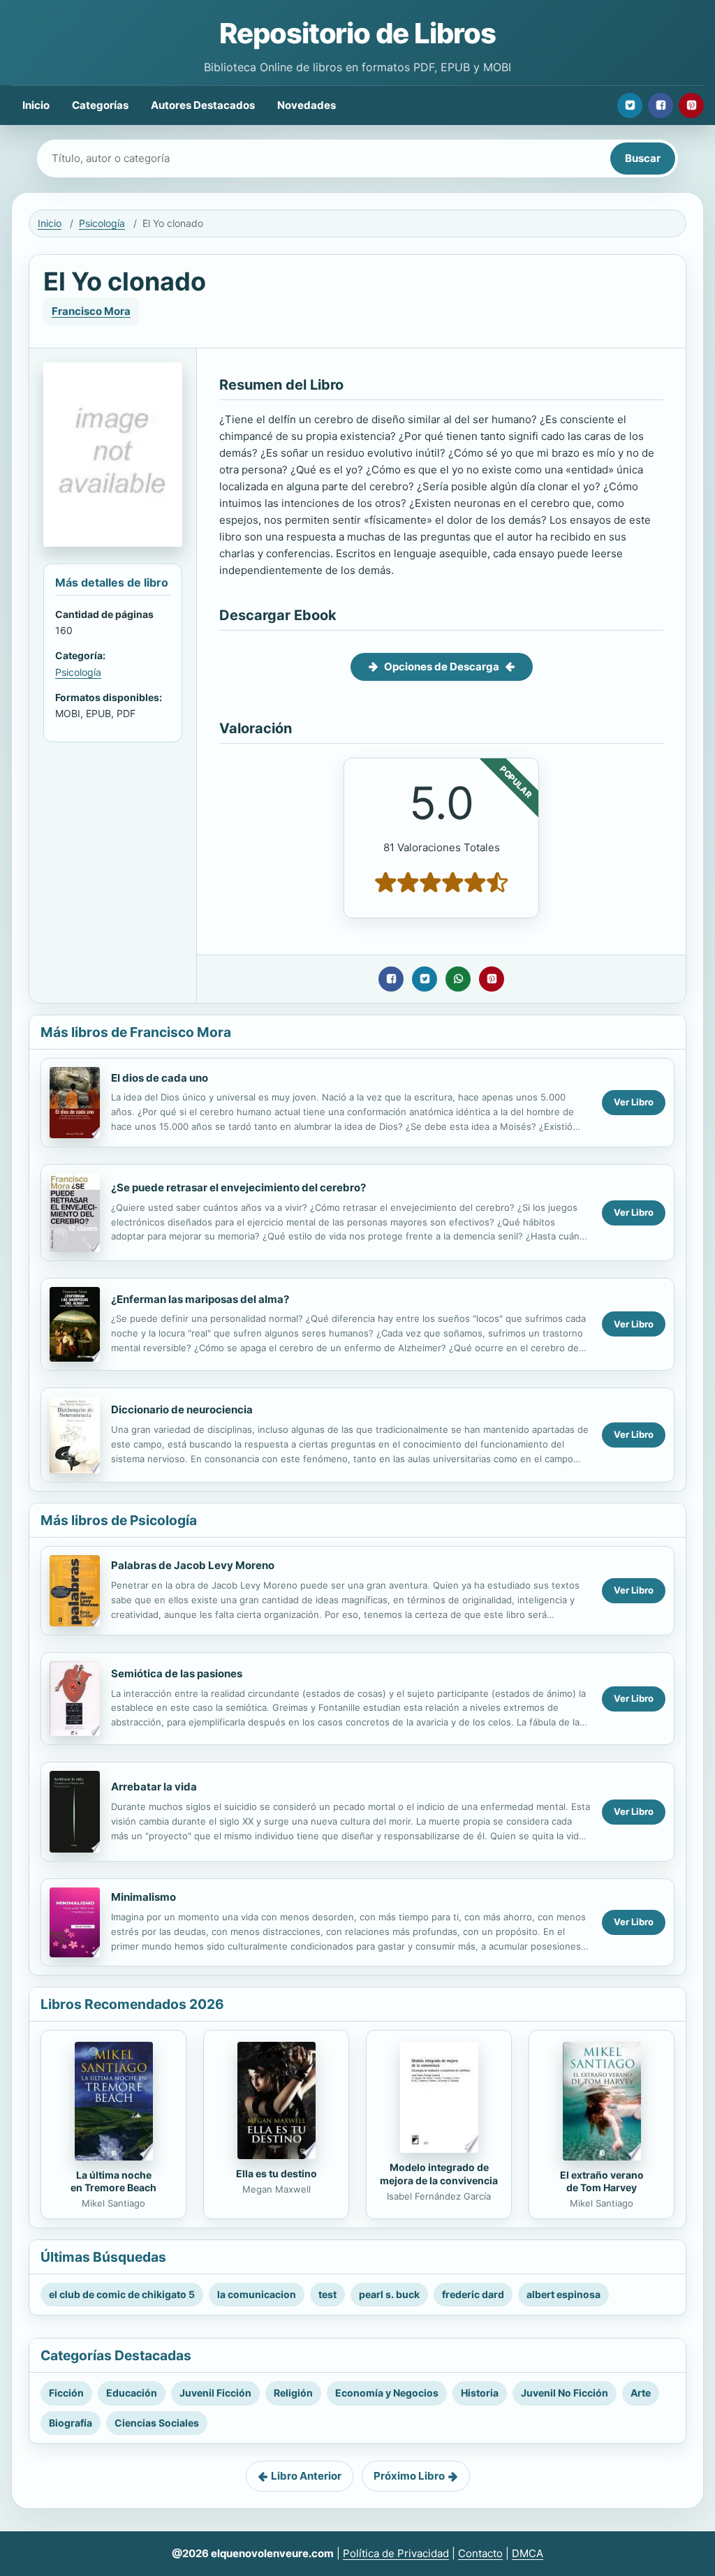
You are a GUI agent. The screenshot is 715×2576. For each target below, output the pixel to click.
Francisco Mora (91, 311)
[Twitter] (630, 105)
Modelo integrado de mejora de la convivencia (439, 2174)
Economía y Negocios (387, 2393)
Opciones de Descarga (442, 667)
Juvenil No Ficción (565, 2393)
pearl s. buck (389, 2294)
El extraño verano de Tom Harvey (602, 2181)
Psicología (102, 223)
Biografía (71, 2423)
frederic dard (473, 2294)
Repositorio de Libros (357, 33)
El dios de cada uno (160, 1078)
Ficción (66, 2393)
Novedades (307, 105)
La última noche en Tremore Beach (113, 2181)
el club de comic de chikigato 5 (122, 2294)
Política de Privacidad (396, 2553)
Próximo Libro (409, 2476)
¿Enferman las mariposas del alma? (200, 1299)
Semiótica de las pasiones (177, 1673)
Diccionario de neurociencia (182, 1410)
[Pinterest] (691, 105)
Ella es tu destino (277, 2173)
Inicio (36, 105)
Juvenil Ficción (215, 2393)
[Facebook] (661, 105)
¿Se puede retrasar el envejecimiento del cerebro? (238, 1187)
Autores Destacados (203, 105)
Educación (132, 2393)
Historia (480, 2393)
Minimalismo (143, 1897)
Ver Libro (634, 1102)
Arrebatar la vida (154, 1787)
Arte (641, 2393)
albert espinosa (563, 2294)
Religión (293, 2393)
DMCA (528, 2553)
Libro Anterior (306, 2476)
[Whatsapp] (458, 979)
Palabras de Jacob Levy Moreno (193, 1565)
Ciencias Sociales (157, 2423)
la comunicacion (257, 2294)
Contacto (480, 2553)
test (327, 2294)
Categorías (100, 105)
